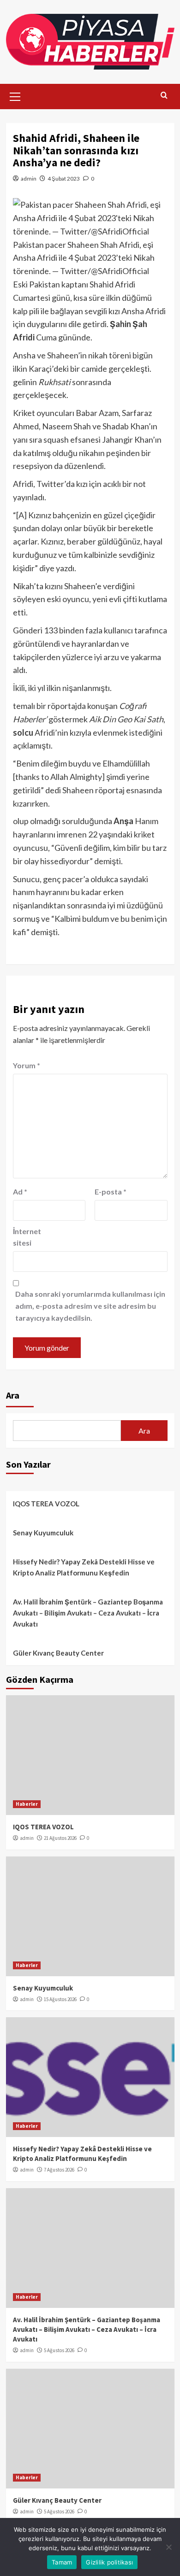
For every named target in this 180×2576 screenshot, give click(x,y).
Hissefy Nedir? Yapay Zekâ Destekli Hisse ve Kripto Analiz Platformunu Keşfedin (84, 1567)
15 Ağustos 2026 (60, 1999)
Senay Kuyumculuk (43, 1533)
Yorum (27, 1065)
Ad (20, 1191)
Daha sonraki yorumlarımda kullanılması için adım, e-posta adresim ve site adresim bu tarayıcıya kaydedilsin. (90, 1306)
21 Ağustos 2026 (60, 1838)
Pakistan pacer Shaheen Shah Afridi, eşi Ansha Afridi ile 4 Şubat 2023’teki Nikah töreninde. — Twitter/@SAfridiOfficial (84, 258)
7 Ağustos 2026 (59, 2170)
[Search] (164, 96)
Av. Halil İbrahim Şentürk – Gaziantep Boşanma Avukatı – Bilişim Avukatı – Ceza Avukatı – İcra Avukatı (88, 1613)
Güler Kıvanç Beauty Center (58, 1653)
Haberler (27, 1804)
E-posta (111, 1191)
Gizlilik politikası (109, 2562)
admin (29, 179)
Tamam (62, 2562)
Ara (13, 1395)
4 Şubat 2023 (64, 179)
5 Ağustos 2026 (59, 2350)
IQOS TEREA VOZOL (46, 1504)
